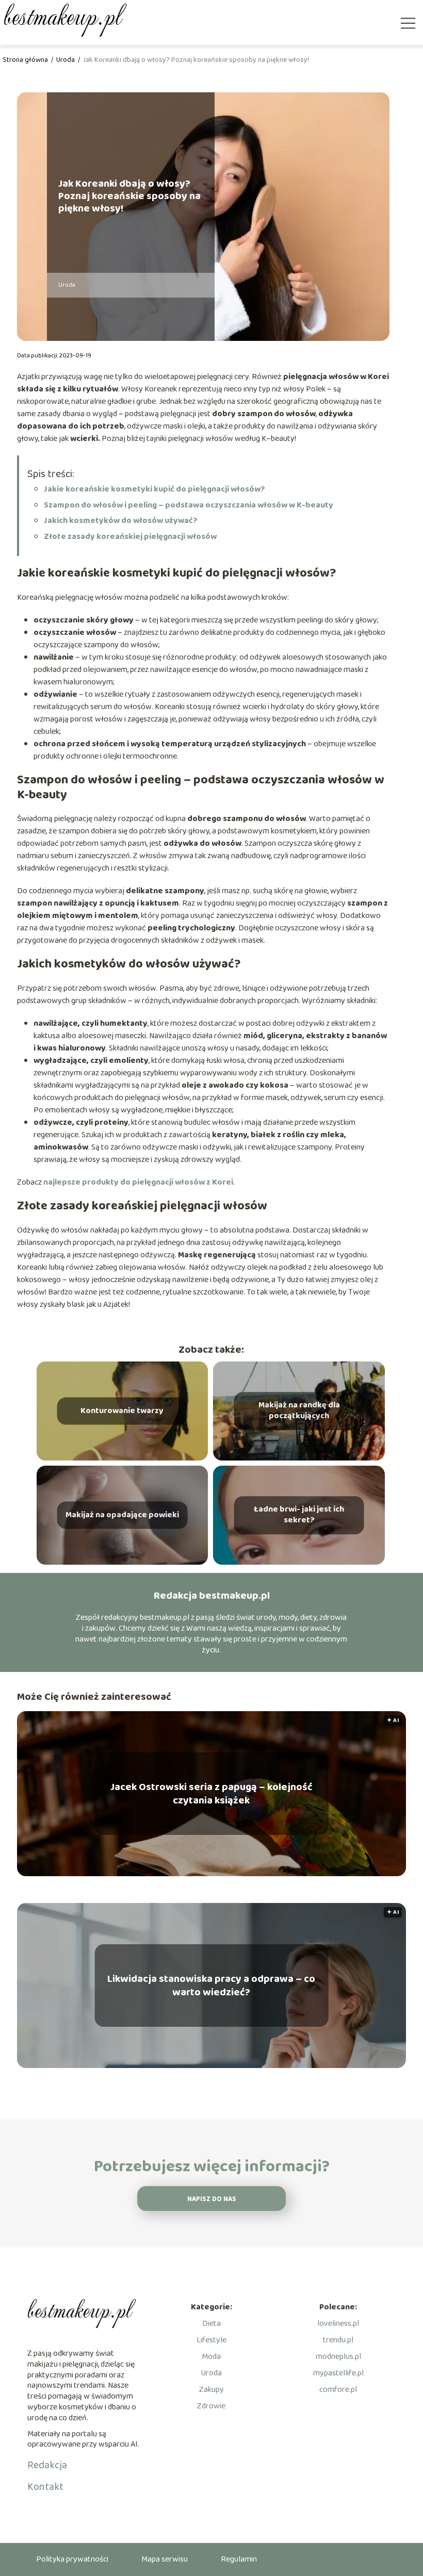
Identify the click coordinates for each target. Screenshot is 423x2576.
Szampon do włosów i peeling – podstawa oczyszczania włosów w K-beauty (189, 505)
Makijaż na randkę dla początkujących (299, 1411)
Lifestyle (211, 2340)
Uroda (66, 60)
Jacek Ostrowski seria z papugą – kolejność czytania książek (211, 1794)
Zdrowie (211, 2406)
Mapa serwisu (165, 2559)
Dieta (211, 2324)
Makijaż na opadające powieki (122, 1515)
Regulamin (239, 2559)
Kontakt (45, 2487)
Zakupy (211, 2390)
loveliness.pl (338, 2324)
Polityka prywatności (72, 2559)
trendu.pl (338, 2340)
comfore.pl (338, 2390)
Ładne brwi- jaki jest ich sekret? (299, 1515)
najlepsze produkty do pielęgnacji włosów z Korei (138, 1182)
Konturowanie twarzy (122, 1411)
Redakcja (47, 2465)
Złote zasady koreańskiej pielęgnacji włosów (130, 537)
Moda (211, 2357)
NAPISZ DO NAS (212, 2199)
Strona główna (26, 60)
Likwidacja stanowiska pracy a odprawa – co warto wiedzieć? (211, 1986)
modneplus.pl (338, 2357)
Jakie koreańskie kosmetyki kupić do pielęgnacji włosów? (154, 489)
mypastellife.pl (338, 2373)
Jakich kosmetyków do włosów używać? (121, 521)
